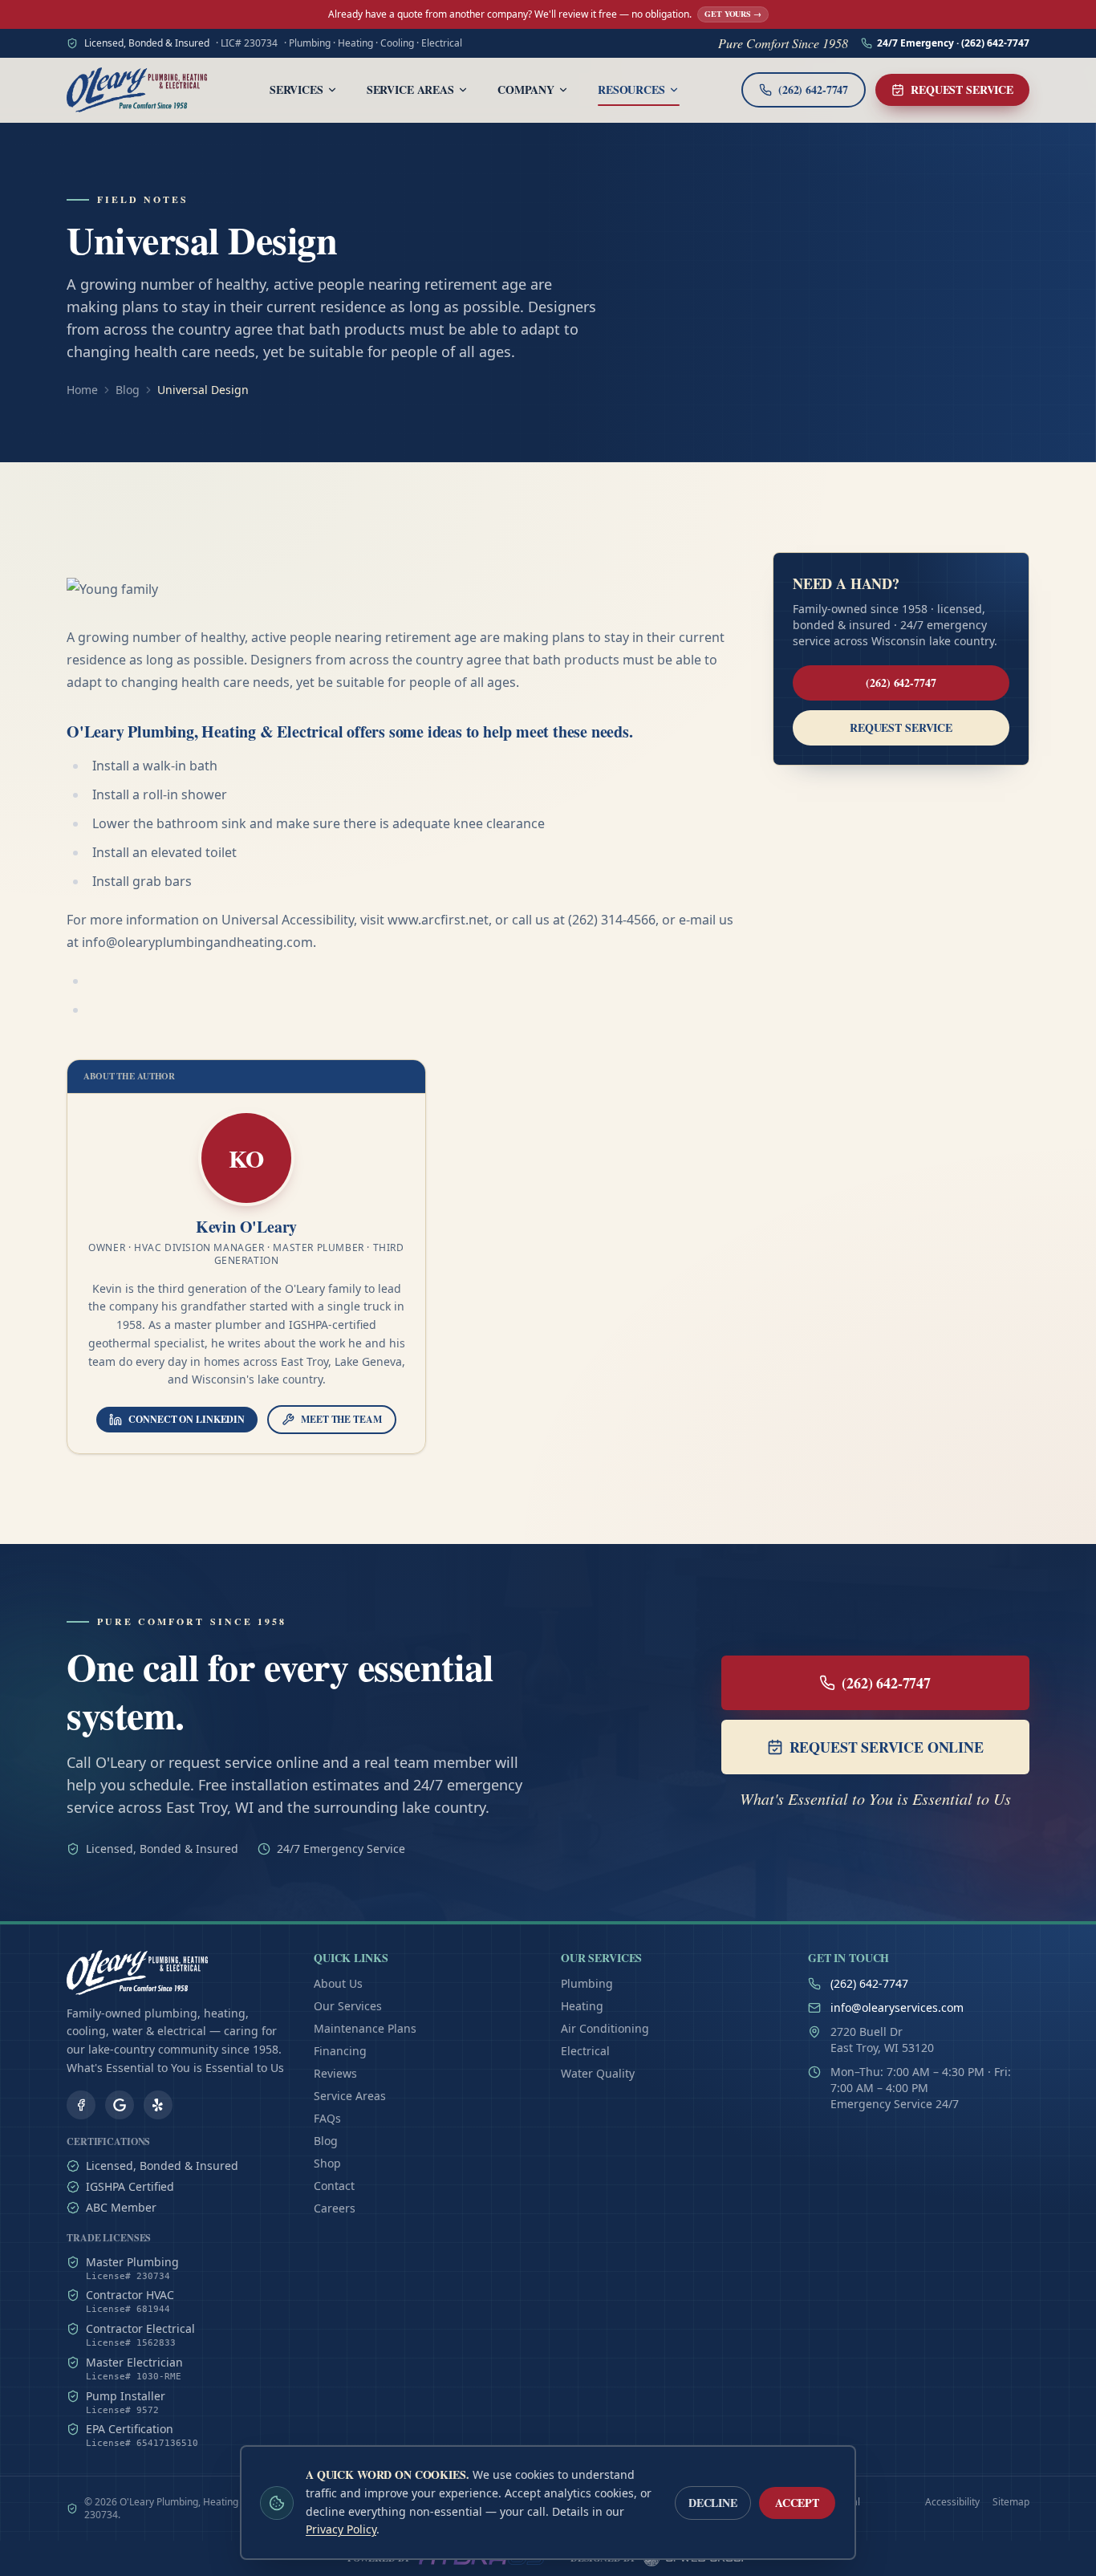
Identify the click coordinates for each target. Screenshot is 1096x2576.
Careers (335, 2208)
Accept (797, 2503)
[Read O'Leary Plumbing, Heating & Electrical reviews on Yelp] (158, 2105)
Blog (128, 390)
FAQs (327, 2118)
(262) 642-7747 (901, 683)
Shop (327, 2163)
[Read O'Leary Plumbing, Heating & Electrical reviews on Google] (120, 2105)
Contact (334, 2186)
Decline (713, 2503)
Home (82, 390)
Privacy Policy (341, 2529)
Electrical (585, 2051)
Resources (631, 89)
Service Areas (410, 89)
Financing (340, 2051)
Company (526, 89)
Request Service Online (887, 1747)
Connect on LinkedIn (187, 1419)
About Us (338, 1983)
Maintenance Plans (365, 2028)
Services (296, 89)
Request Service (962, 89)
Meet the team (341, 1419)
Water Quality (598, 2073)
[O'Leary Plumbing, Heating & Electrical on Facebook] (81, 2105)
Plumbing (587, 1983)
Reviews (335, 2073)
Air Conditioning (605, 2028)
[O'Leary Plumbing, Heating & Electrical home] (137, 90)
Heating (582, 2006)
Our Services (348, 2006)
